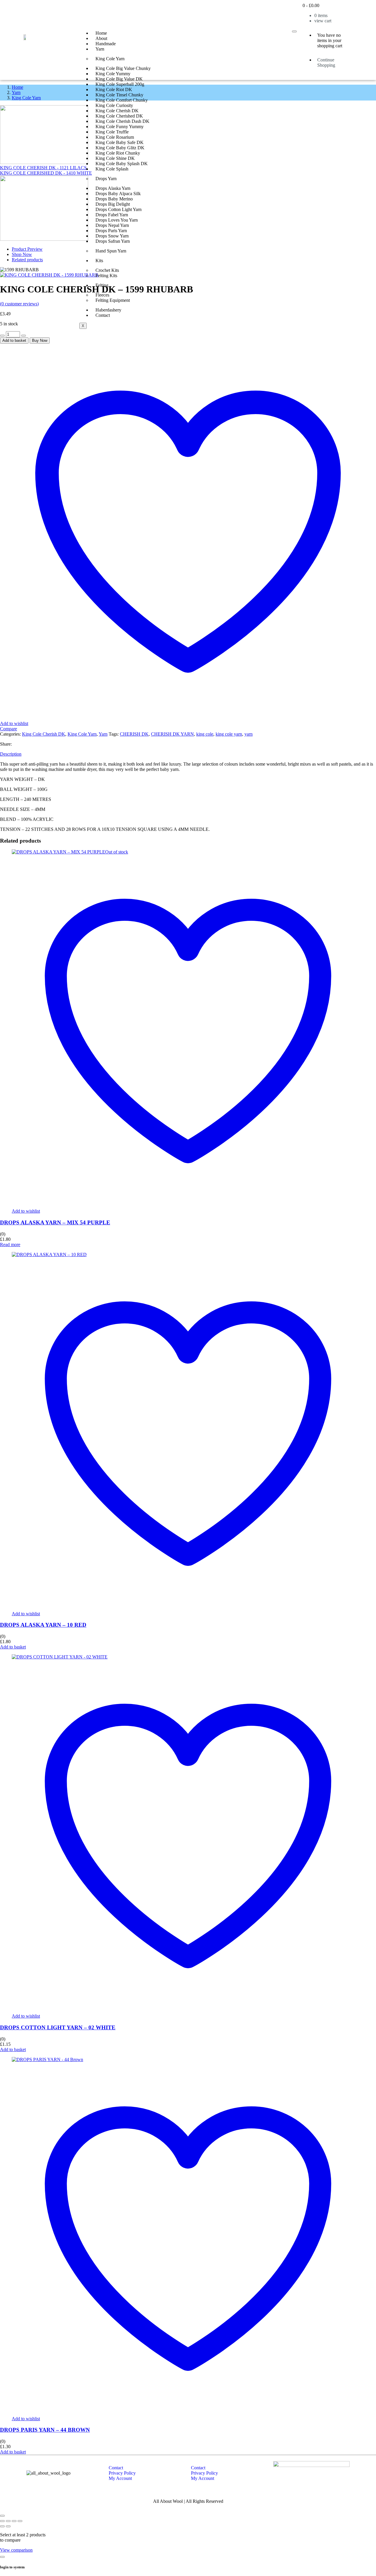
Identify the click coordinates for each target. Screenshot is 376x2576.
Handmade (106, 44)
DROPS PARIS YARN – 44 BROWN (45, 2430)
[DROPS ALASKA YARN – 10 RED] (49, 1254)
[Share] (14, 2521)
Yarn (100, 49)
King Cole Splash (112, 169)
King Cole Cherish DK (44, 734)
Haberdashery (108, 310)
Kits (99, 261)
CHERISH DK (134, 734)
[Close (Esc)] (20, 2521)
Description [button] (11, 754)
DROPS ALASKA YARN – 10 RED (43, 1625)
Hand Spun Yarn (111, 251)
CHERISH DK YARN (172, 734)
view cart (323, 21)
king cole (205, 734)
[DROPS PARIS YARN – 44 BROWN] (47, 2059)
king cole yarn (229, 734)
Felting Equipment (113, 300)
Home (101, 33)
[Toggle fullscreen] (8, 2521)
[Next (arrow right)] (8, 2526)
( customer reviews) (19, 304)
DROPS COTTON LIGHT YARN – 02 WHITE (58, 2027)
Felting (102, 285)
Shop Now (22, 254)
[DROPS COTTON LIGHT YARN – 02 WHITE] (60, 1657)
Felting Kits (106, 276)
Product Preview (27, 249)
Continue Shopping (326, 62)
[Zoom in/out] (2, 2521)
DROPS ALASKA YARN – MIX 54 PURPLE (55, 1222)
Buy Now (40, 340)
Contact (103, 315)
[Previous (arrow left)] (2, 2526)
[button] (13, 1647)
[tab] (188, 754)
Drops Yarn (106, 179)
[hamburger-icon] (294, 31)
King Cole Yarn (110, 59)
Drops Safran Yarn (113, 241)
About (101, 38)
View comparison (16, 2550)
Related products (27, 260)
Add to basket (14, 340)
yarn (249, 734)
